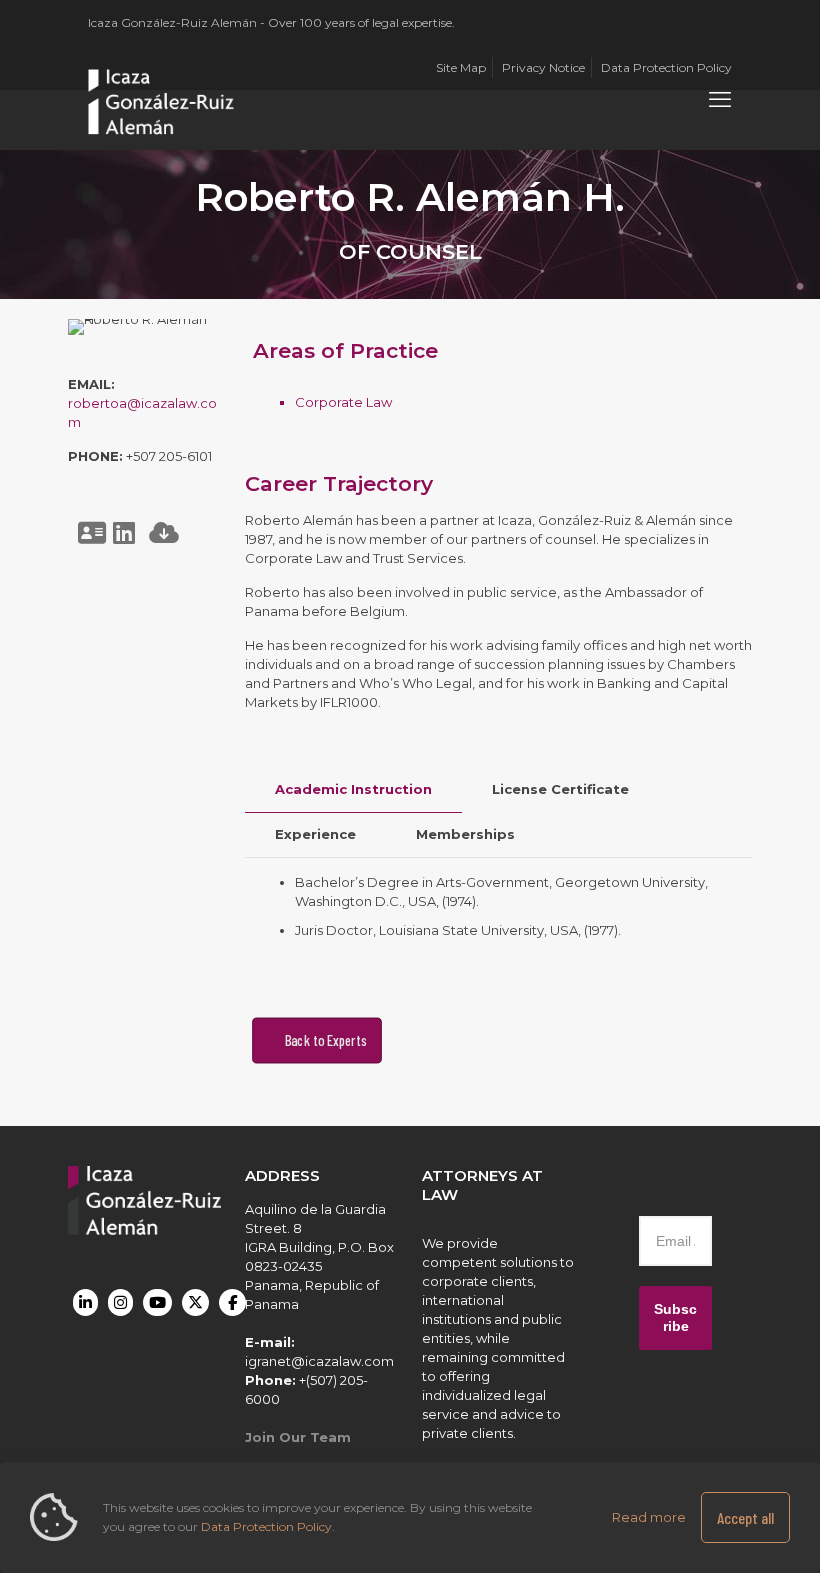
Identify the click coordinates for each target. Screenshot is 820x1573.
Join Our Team (298, 1437)
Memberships (465, 834)
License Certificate (560, 789)
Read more (649, 1517)
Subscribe (675, 1317)
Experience (315, 834)
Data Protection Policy (266, 1526)
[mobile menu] (720, 100)
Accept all (745, 1517)
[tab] (353, 789)
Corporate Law (343, 402)
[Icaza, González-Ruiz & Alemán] (161, 100)
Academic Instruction (353, 789)
